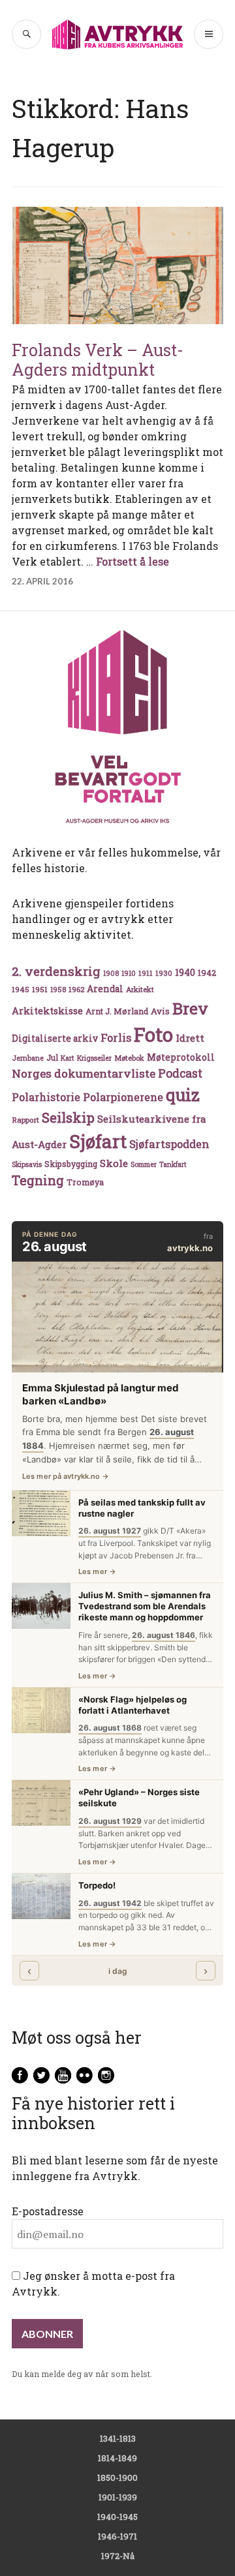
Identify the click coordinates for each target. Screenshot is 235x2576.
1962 (76, 989)
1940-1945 (117, 2517)
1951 (40, 989)
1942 (207, 972)
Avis (160, 1011)
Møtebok (129, 1058)
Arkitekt (140, 989)
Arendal (105, 989)
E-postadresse (48, 2211)
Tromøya (85, 1182)
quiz (183, 1095)
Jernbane (28, 1058)
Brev (190, 1008)
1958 (58, 990)
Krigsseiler (94, 1058)
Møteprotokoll (181, 1057)
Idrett (190, 1038)
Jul (52, 1057)
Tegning (38, 1180)
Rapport (25, 1120)
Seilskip (68, 1117)
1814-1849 (117, 2458)
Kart (68, 1058)
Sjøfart (98, 1141)
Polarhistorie (46, 1097)
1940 (185, 972)
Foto (153, 1034)
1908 (111, 973)
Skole (114, 1163)
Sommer (144, 1164)
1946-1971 (117, 2536)
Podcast (180, 1073)
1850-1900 (117, 2478)
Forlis (116, 1038)
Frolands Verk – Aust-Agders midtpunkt (98, 360)
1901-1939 (118, 2497)
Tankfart (173, 1164)
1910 (129, 973)
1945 (21, 989)
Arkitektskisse (47, 1011)
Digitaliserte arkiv (55, 1038)
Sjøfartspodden (169, 1144)
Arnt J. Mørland (117, 1011)
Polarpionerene (123, 1097)
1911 (146, 973)
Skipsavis (27, 1164)
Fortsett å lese (133, 561)
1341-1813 (118, 2438)
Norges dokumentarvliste (84, 1073)
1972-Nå (118, 2556)
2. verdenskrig (56, 971)
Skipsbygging (71, 1164)
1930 (164, 973)
